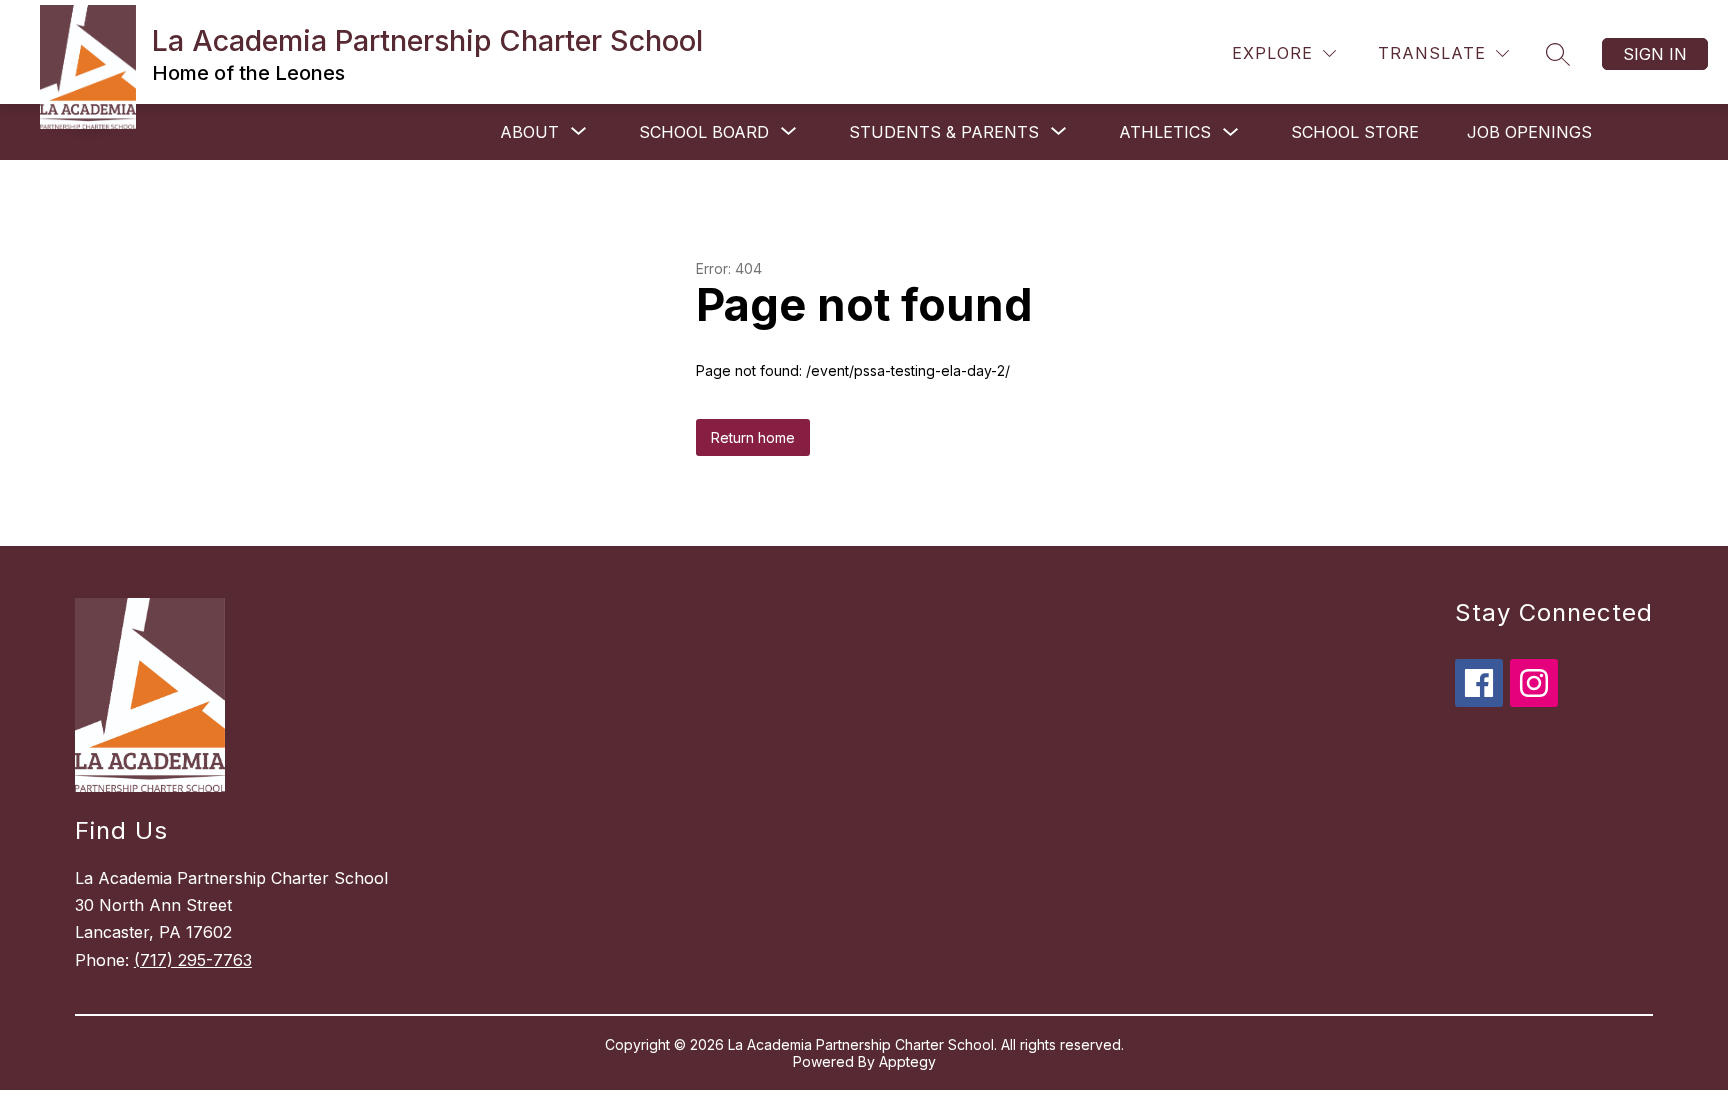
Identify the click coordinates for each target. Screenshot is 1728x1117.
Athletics (1165, 132)
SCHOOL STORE (1355, 132)
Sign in (1655, 54)
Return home (753, 437)
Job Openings (1529, 132)
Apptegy (907, 1061)
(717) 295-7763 (193, 960)
